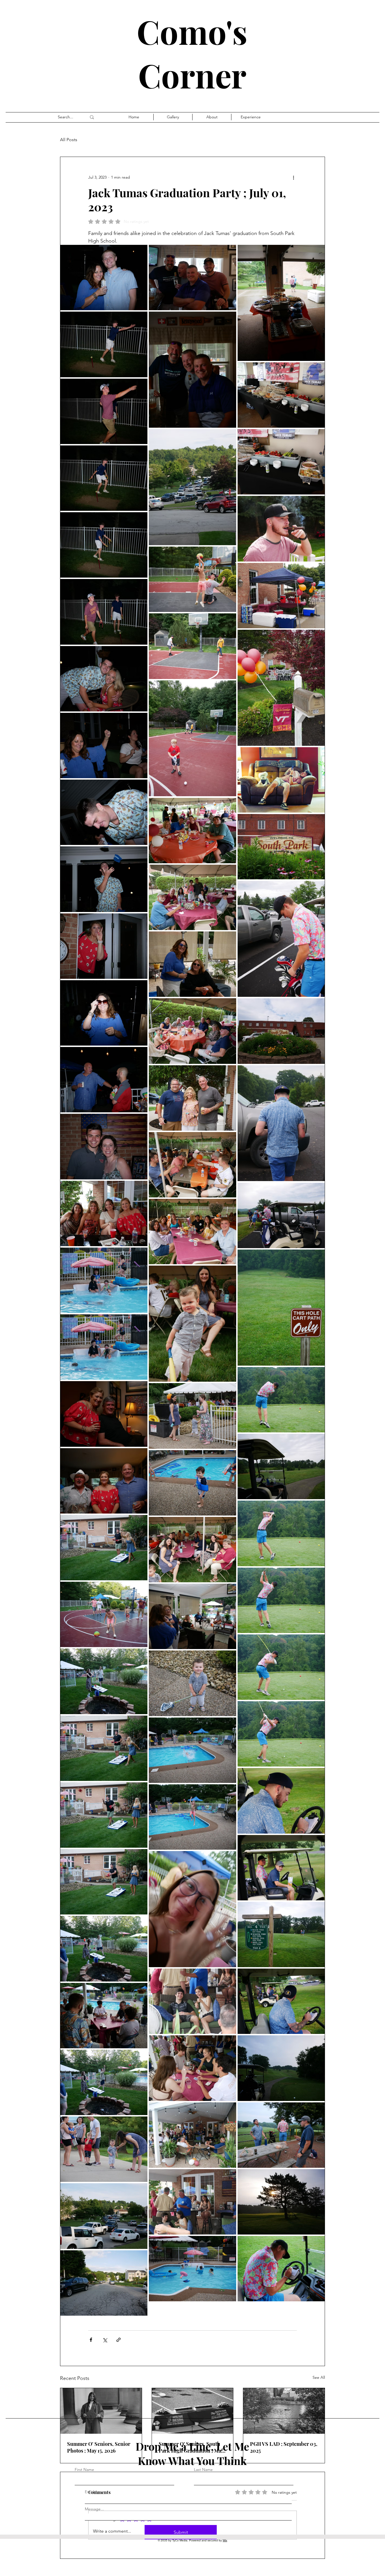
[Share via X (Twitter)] (105, 2340)
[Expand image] (104, 278)
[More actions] (293, 177)
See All (319, 2377)
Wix (225, 2540)
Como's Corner (192, 53)
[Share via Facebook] (91, 2340)
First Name (84, 2470)
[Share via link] (119, 2340)
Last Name (203, 2470)
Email (89, 2492)
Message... (94, 2509)
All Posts (69, 140)
